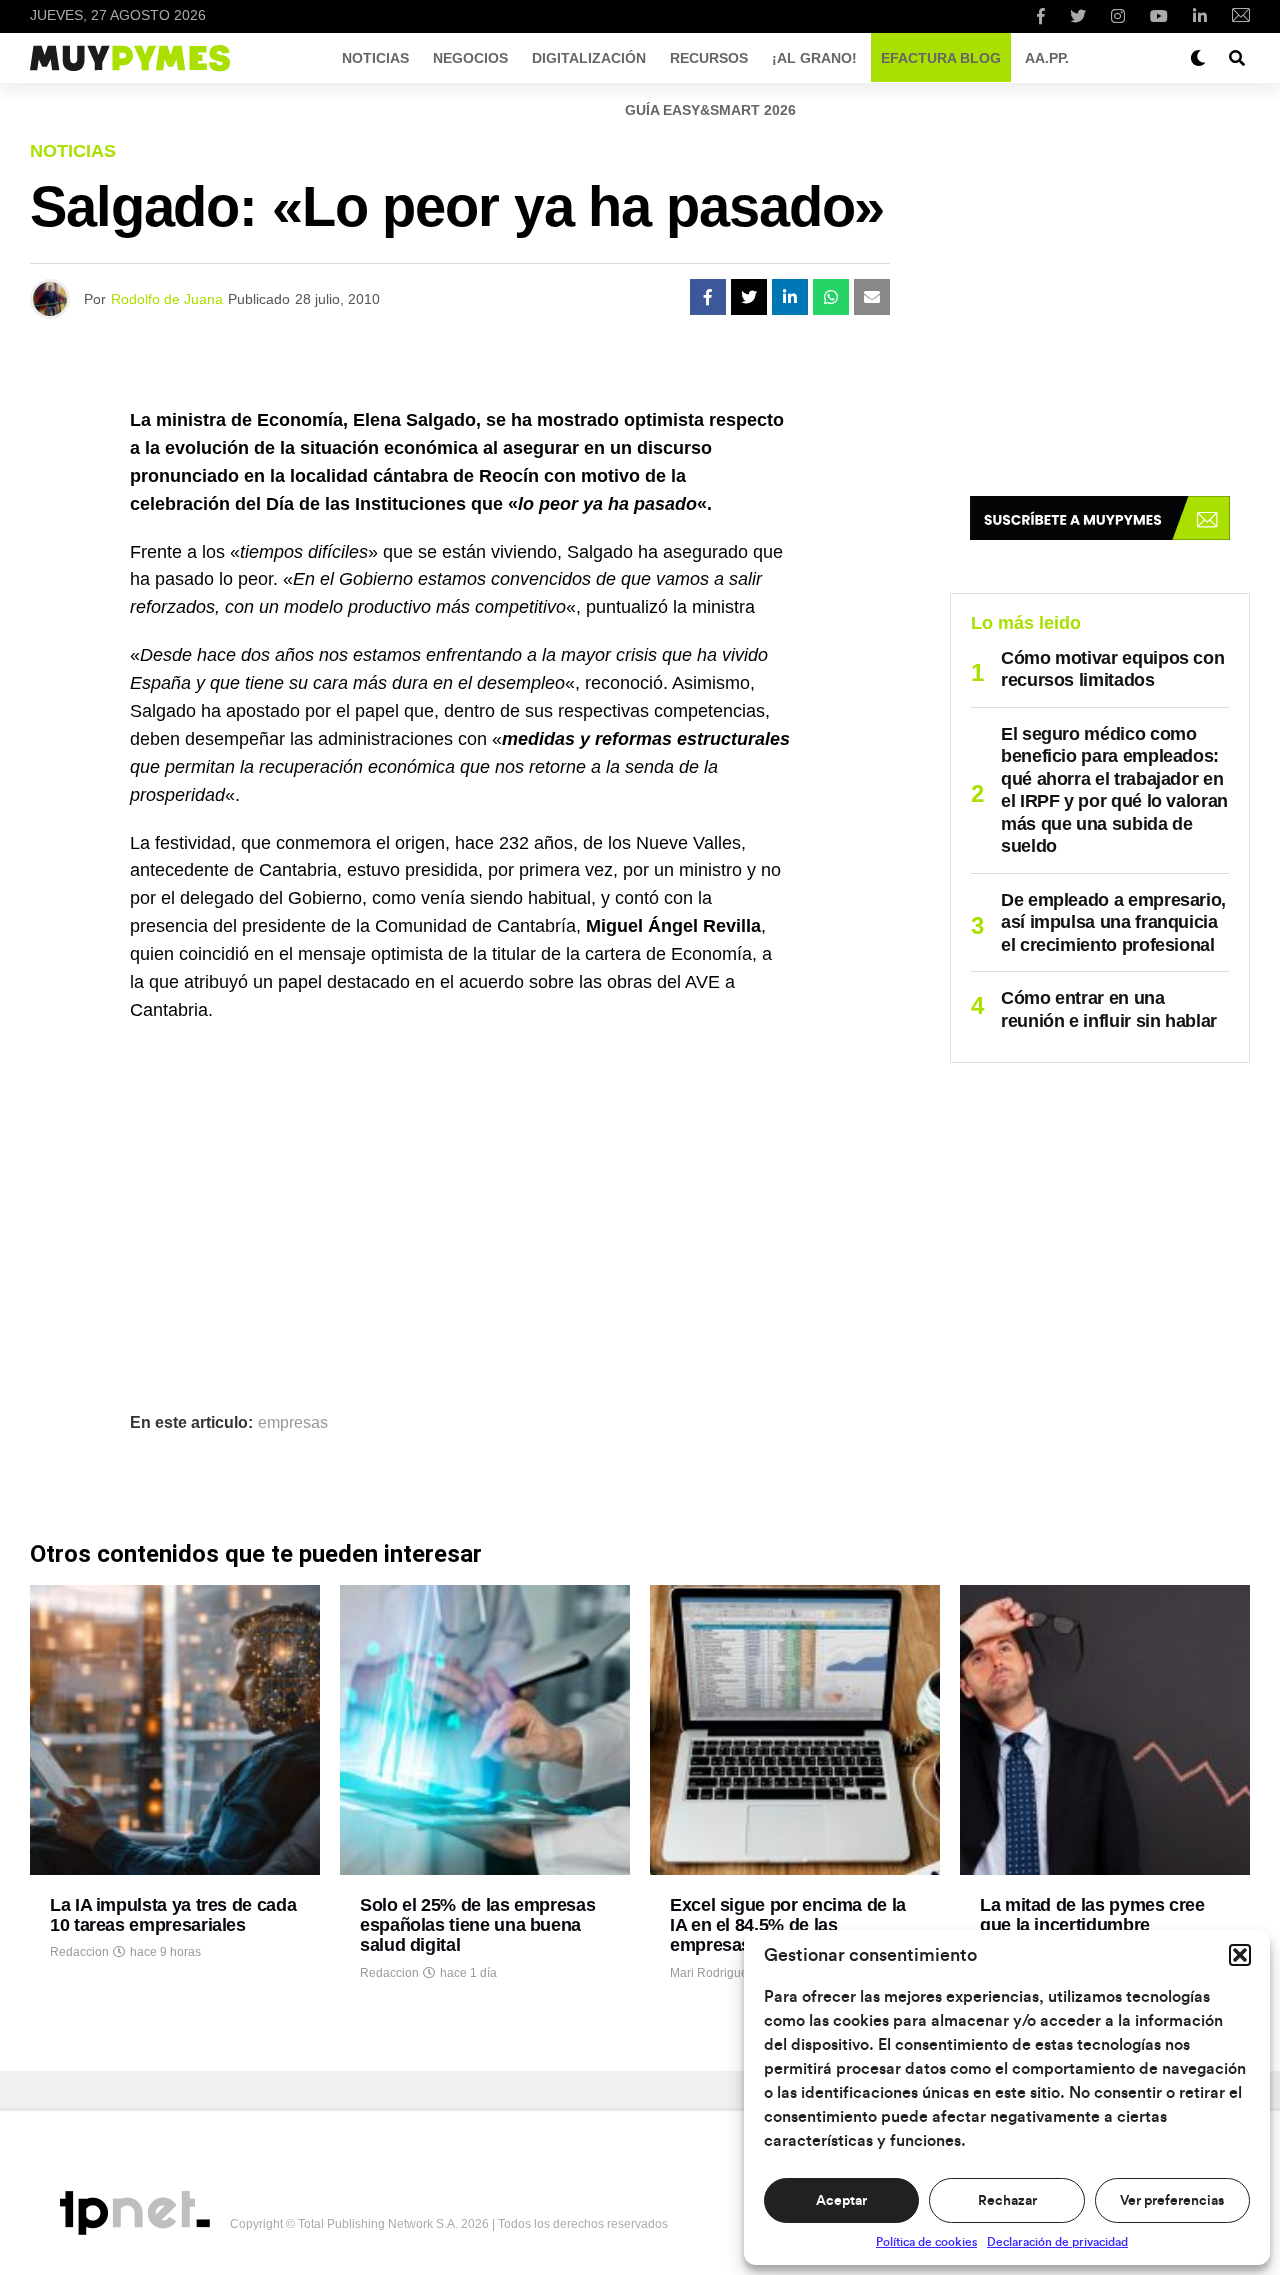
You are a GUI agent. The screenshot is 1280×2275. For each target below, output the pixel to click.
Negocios (470, 58)
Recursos (709, 58)
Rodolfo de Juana (167, 299)
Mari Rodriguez (712, 1973)
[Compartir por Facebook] (708, 297)
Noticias (375, 58)
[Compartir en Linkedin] (790, 297)
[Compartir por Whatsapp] (831, 297)
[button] (1240, 1955)
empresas (293, 1423)
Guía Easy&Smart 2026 (710, 110)
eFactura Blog (941, 58)
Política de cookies (926, 2242)
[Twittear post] (749, 297)
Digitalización (589, 58)
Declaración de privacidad (1057, 2242)
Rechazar (1007, 2201)
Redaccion (79, 1952)
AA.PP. (1047, 58)
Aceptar (841, 2201)
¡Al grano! (814, 58)
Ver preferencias (1172, 2201)
